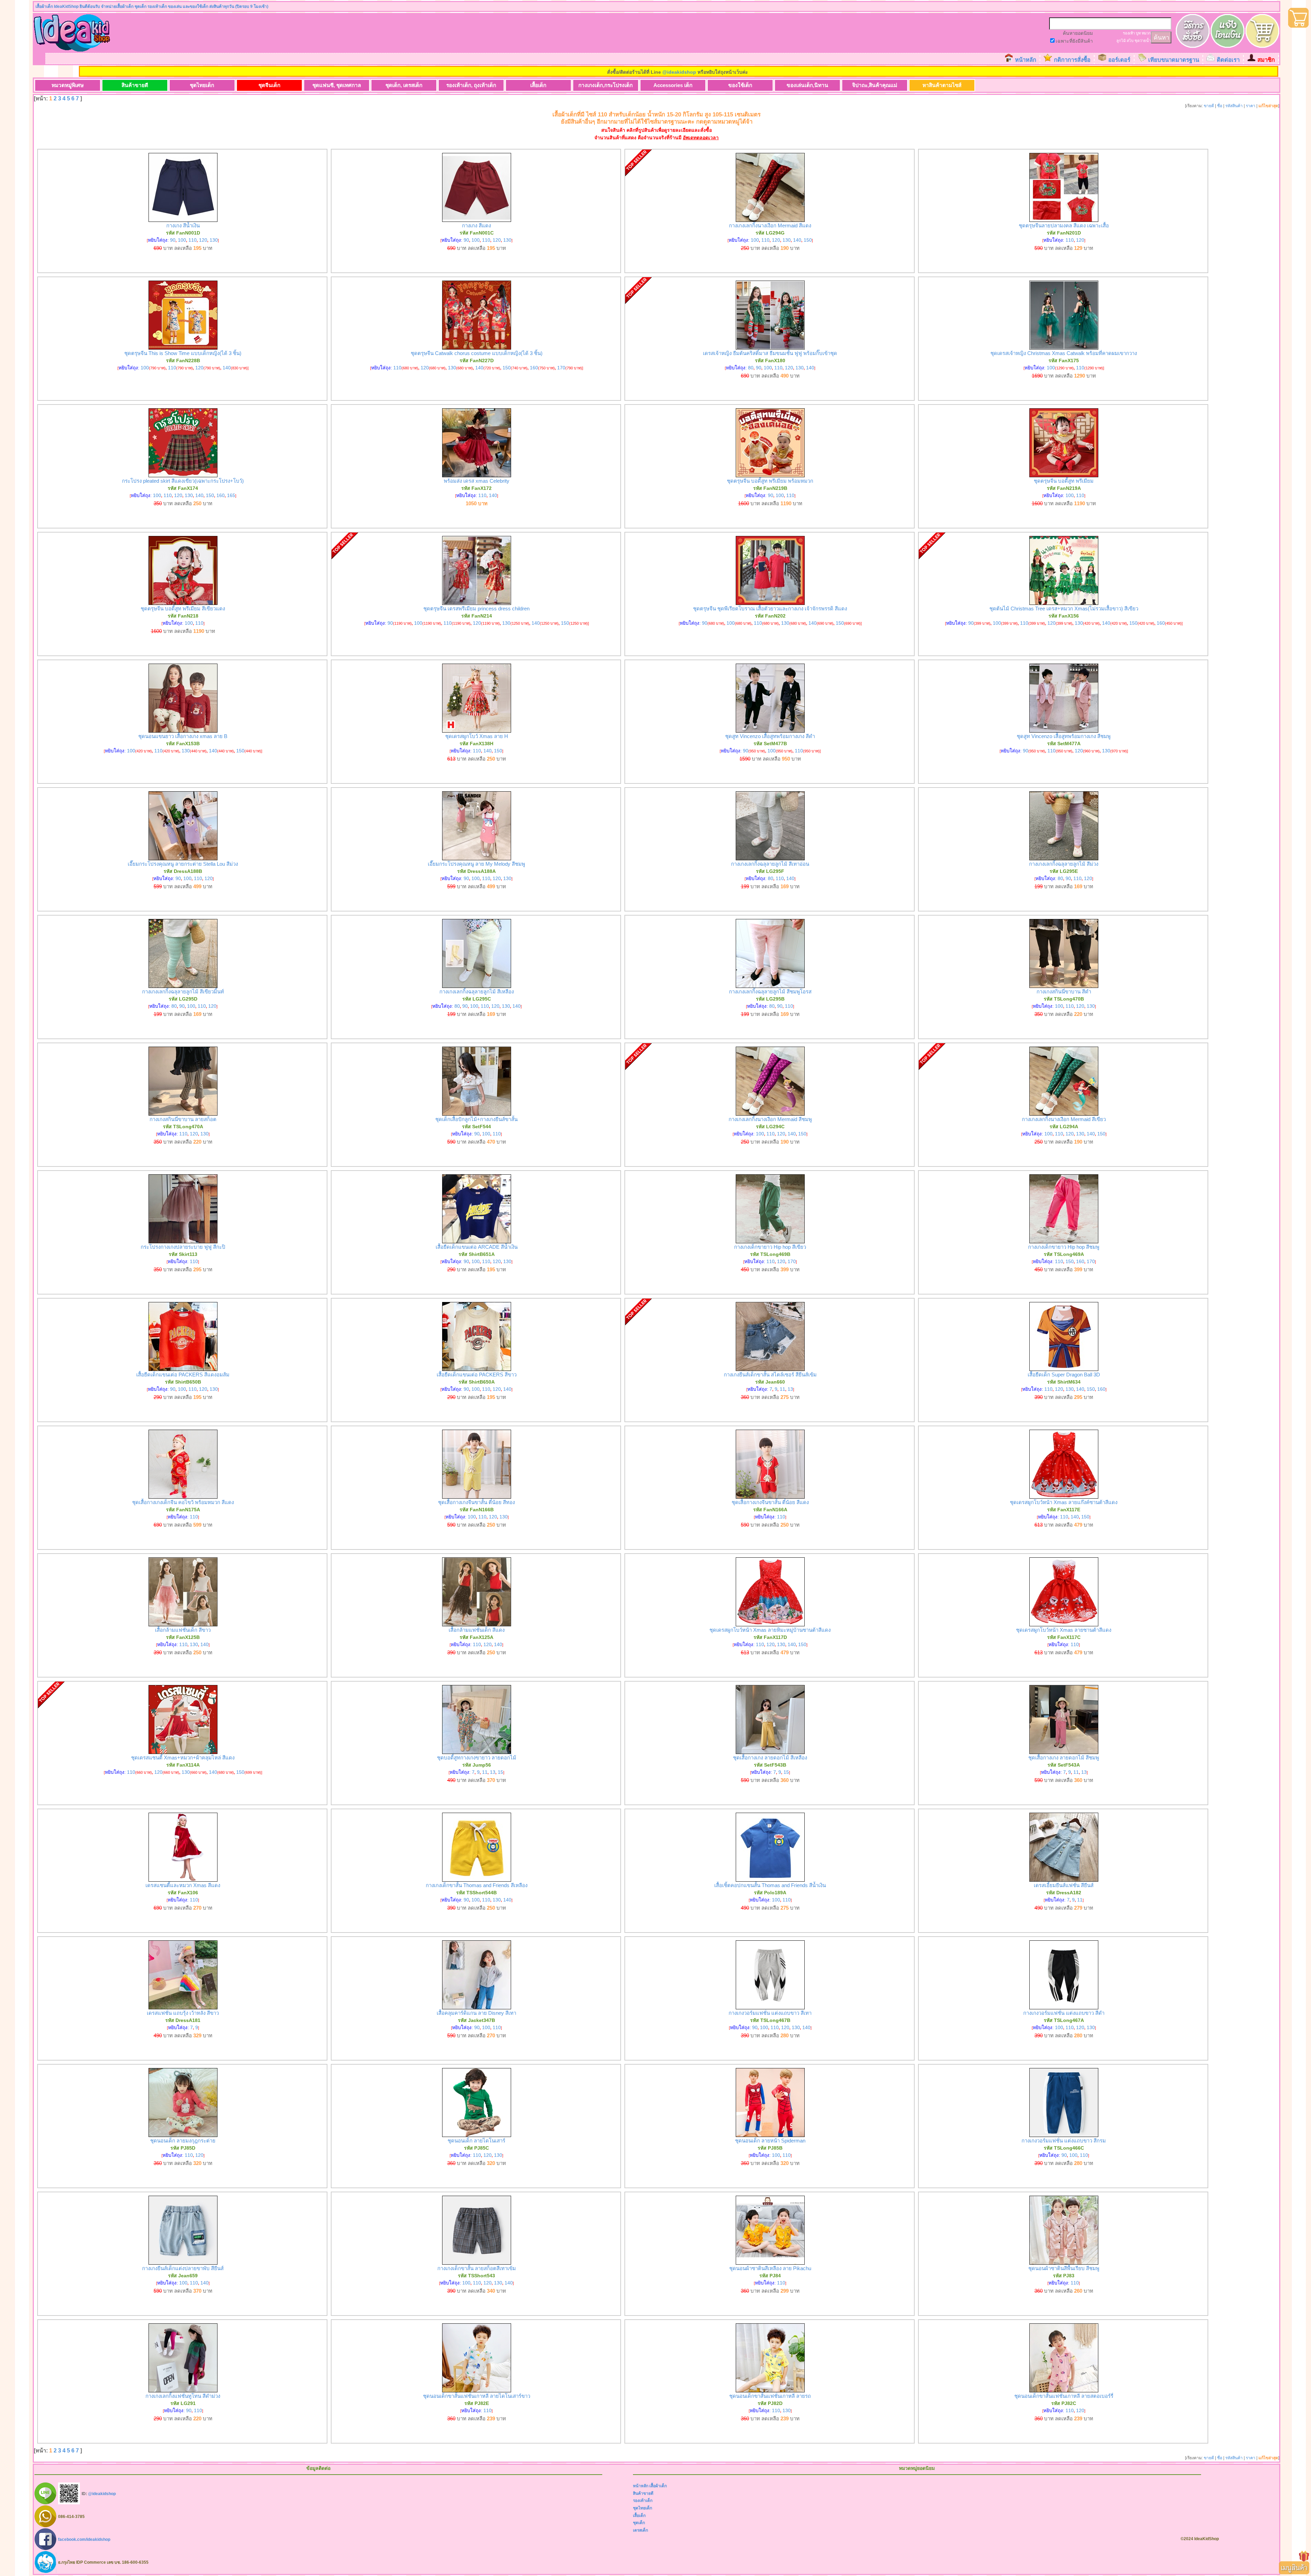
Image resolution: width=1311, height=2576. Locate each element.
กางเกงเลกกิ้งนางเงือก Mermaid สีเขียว (1064, 1119)
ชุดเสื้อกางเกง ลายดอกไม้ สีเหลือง (770, 1758)
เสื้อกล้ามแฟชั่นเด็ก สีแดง (477, 1630)
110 (193, 240)
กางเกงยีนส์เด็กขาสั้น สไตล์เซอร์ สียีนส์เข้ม (770, 1375)
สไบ (1130, 41)
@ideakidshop (679, 72)
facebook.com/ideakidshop (84, 2539)
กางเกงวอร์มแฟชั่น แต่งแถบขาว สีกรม (1064, 2141)
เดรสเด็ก (640, 2530)
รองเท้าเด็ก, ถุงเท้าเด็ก (471, 85)
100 (182, 240)
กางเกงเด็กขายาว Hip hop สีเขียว (770, 1247)
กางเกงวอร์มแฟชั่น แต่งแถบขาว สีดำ (1064, 2013)
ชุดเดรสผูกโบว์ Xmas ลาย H (477, 736)
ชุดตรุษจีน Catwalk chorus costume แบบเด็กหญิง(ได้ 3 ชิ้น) (477, 353)
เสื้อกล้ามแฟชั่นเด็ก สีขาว (183, 1630)
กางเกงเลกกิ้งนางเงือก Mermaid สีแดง (770, 225)
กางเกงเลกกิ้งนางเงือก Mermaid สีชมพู (770, 1119)
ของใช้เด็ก (740, 85)
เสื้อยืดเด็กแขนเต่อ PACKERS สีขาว (477, 1375)
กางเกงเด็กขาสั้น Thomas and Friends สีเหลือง (477, 1885)
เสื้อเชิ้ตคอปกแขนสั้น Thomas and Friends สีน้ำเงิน (770, 1885)
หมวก (1146, 33)
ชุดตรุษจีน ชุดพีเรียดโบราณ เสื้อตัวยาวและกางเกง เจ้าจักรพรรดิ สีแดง (770, 608)
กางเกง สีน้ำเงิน (183, 225)
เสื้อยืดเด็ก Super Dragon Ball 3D (1064, 1375)
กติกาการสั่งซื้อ (1072, 60)
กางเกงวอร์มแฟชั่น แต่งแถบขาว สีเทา (770, 2013)
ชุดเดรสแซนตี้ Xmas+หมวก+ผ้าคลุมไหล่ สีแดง (183, 1758)
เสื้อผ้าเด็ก (658, 2486)
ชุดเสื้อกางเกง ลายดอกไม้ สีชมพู (1064, 1758)
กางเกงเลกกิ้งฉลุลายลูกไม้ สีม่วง (1064, 864)
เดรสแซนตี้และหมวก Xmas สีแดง (183, 1885)
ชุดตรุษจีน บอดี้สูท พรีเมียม (1064, 481)
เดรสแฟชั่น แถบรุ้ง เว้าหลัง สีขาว (183, 2013)
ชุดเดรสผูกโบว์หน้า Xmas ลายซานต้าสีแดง (1064, 1630)
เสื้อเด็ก (538, 85)
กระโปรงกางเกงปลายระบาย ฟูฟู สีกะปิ (183, 1247)
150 (808, 240)
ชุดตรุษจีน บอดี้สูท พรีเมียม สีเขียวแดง (183, 608)
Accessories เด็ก (673, 85)
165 (231, 495)
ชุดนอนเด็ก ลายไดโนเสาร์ (476, 2141)
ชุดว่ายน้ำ (1143, 41)
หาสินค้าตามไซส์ (942, 85)
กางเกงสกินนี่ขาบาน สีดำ (1064, 992)
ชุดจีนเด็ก (269, 85)
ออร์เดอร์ (1119, 60)
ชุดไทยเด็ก (202, 85)
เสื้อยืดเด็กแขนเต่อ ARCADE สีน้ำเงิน (477, 1247)
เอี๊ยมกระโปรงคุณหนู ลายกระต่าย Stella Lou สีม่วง (183, 864)
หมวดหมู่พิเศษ (68, 85)
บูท (1138, 33)
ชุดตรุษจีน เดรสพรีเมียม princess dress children (476, 608)
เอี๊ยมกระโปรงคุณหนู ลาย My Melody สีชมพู (476, 864)
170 (561, 368)
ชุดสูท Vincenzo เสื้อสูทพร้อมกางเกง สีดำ (770, 736)
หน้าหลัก (1026, 60)
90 (173, 240)
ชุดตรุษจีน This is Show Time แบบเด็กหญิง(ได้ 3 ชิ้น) (183, 353)
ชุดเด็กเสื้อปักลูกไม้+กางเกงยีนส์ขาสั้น (476, 1119)
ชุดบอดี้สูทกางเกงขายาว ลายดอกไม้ (477, 1758)
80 (751, 368)
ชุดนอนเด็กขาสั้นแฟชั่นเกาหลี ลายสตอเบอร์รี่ (1064, 2396)
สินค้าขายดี (135, 85)
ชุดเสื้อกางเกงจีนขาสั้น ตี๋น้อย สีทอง (476, 1502)
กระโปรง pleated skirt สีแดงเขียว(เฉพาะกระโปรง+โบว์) (183, 481)
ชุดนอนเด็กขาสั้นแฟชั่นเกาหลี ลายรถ (770, 2396)
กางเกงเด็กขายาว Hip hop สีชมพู (1064, 1247)
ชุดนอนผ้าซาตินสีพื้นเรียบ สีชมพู (1064, 2268)
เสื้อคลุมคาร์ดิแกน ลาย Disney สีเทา (476, 2013)
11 (783, 1389)
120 (203, 240)
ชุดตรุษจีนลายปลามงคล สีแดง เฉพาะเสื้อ (1064, 225)
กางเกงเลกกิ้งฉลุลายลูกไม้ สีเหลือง (477, 992)
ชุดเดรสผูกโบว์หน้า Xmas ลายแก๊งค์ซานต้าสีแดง (1064, 1502)
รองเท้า (1129, 33)
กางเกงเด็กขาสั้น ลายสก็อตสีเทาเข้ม (477, 2268)
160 (534, 368)
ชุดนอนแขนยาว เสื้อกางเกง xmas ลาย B (183, 736)
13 (790, 1389)
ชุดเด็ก (639, 2523)
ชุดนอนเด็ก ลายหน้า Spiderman (770, 2141)
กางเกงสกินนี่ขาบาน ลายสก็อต (183, 1119)
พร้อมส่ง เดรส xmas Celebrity (477, 481)
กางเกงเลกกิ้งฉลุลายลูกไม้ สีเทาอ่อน (770, 864)
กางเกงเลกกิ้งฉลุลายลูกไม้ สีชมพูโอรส (770, 992)
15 (501, 1772)
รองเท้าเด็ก (643, 2501)
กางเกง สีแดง (476, 225)
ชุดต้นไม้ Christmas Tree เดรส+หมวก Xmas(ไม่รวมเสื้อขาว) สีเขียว (1064, 608)
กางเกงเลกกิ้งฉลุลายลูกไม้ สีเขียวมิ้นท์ (183, 992)
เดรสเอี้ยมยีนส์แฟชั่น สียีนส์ (1064, 1885)
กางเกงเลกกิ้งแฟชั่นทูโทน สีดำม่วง (183, 2396)
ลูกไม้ (1121, 41)
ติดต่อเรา (1228, 60)
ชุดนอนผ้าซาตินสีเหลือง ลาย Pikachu (770, 2268)
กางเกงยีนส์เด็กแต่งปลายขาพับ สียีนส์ (183, 2268)
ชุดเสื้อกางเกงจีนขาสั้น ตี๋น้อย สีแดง (770, 1502)
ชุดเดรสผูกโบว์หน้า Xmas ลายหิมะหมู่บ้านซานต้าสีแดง (770, 1630)
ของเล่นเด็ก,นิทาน (807, 85)
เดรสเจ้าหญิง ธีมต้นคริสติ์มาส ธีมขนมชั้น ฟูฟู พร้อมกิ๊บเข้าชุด (770, 353)
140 (797, 240)
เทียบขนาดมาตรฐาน (1174, 60)
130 (214, 240)
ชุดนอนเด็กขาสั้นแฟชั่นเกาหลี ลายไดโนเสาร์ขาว (477, 2396)
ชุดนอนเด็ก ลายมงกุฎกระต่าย (183, 2141)
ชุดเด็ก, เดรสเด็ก (404, 85)
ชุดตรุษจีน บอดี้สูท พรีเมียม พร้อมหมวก (770, 481)
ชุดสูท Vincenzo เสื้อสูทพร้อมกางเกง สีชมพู (1064, 736)
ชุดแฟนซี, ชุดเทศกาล (337, 85)
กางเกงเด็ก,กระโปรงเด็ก (605, 85)
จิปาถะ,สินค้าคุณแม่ (875, 85)
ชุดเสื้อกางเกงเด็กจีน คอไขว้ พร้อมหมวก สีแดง (183, 1502)
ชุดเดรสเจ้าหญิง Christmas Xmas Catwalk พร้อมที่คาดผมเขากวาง (1064, 353)
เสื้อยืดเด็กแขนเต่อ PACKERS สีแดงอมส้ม (183, 1375)
